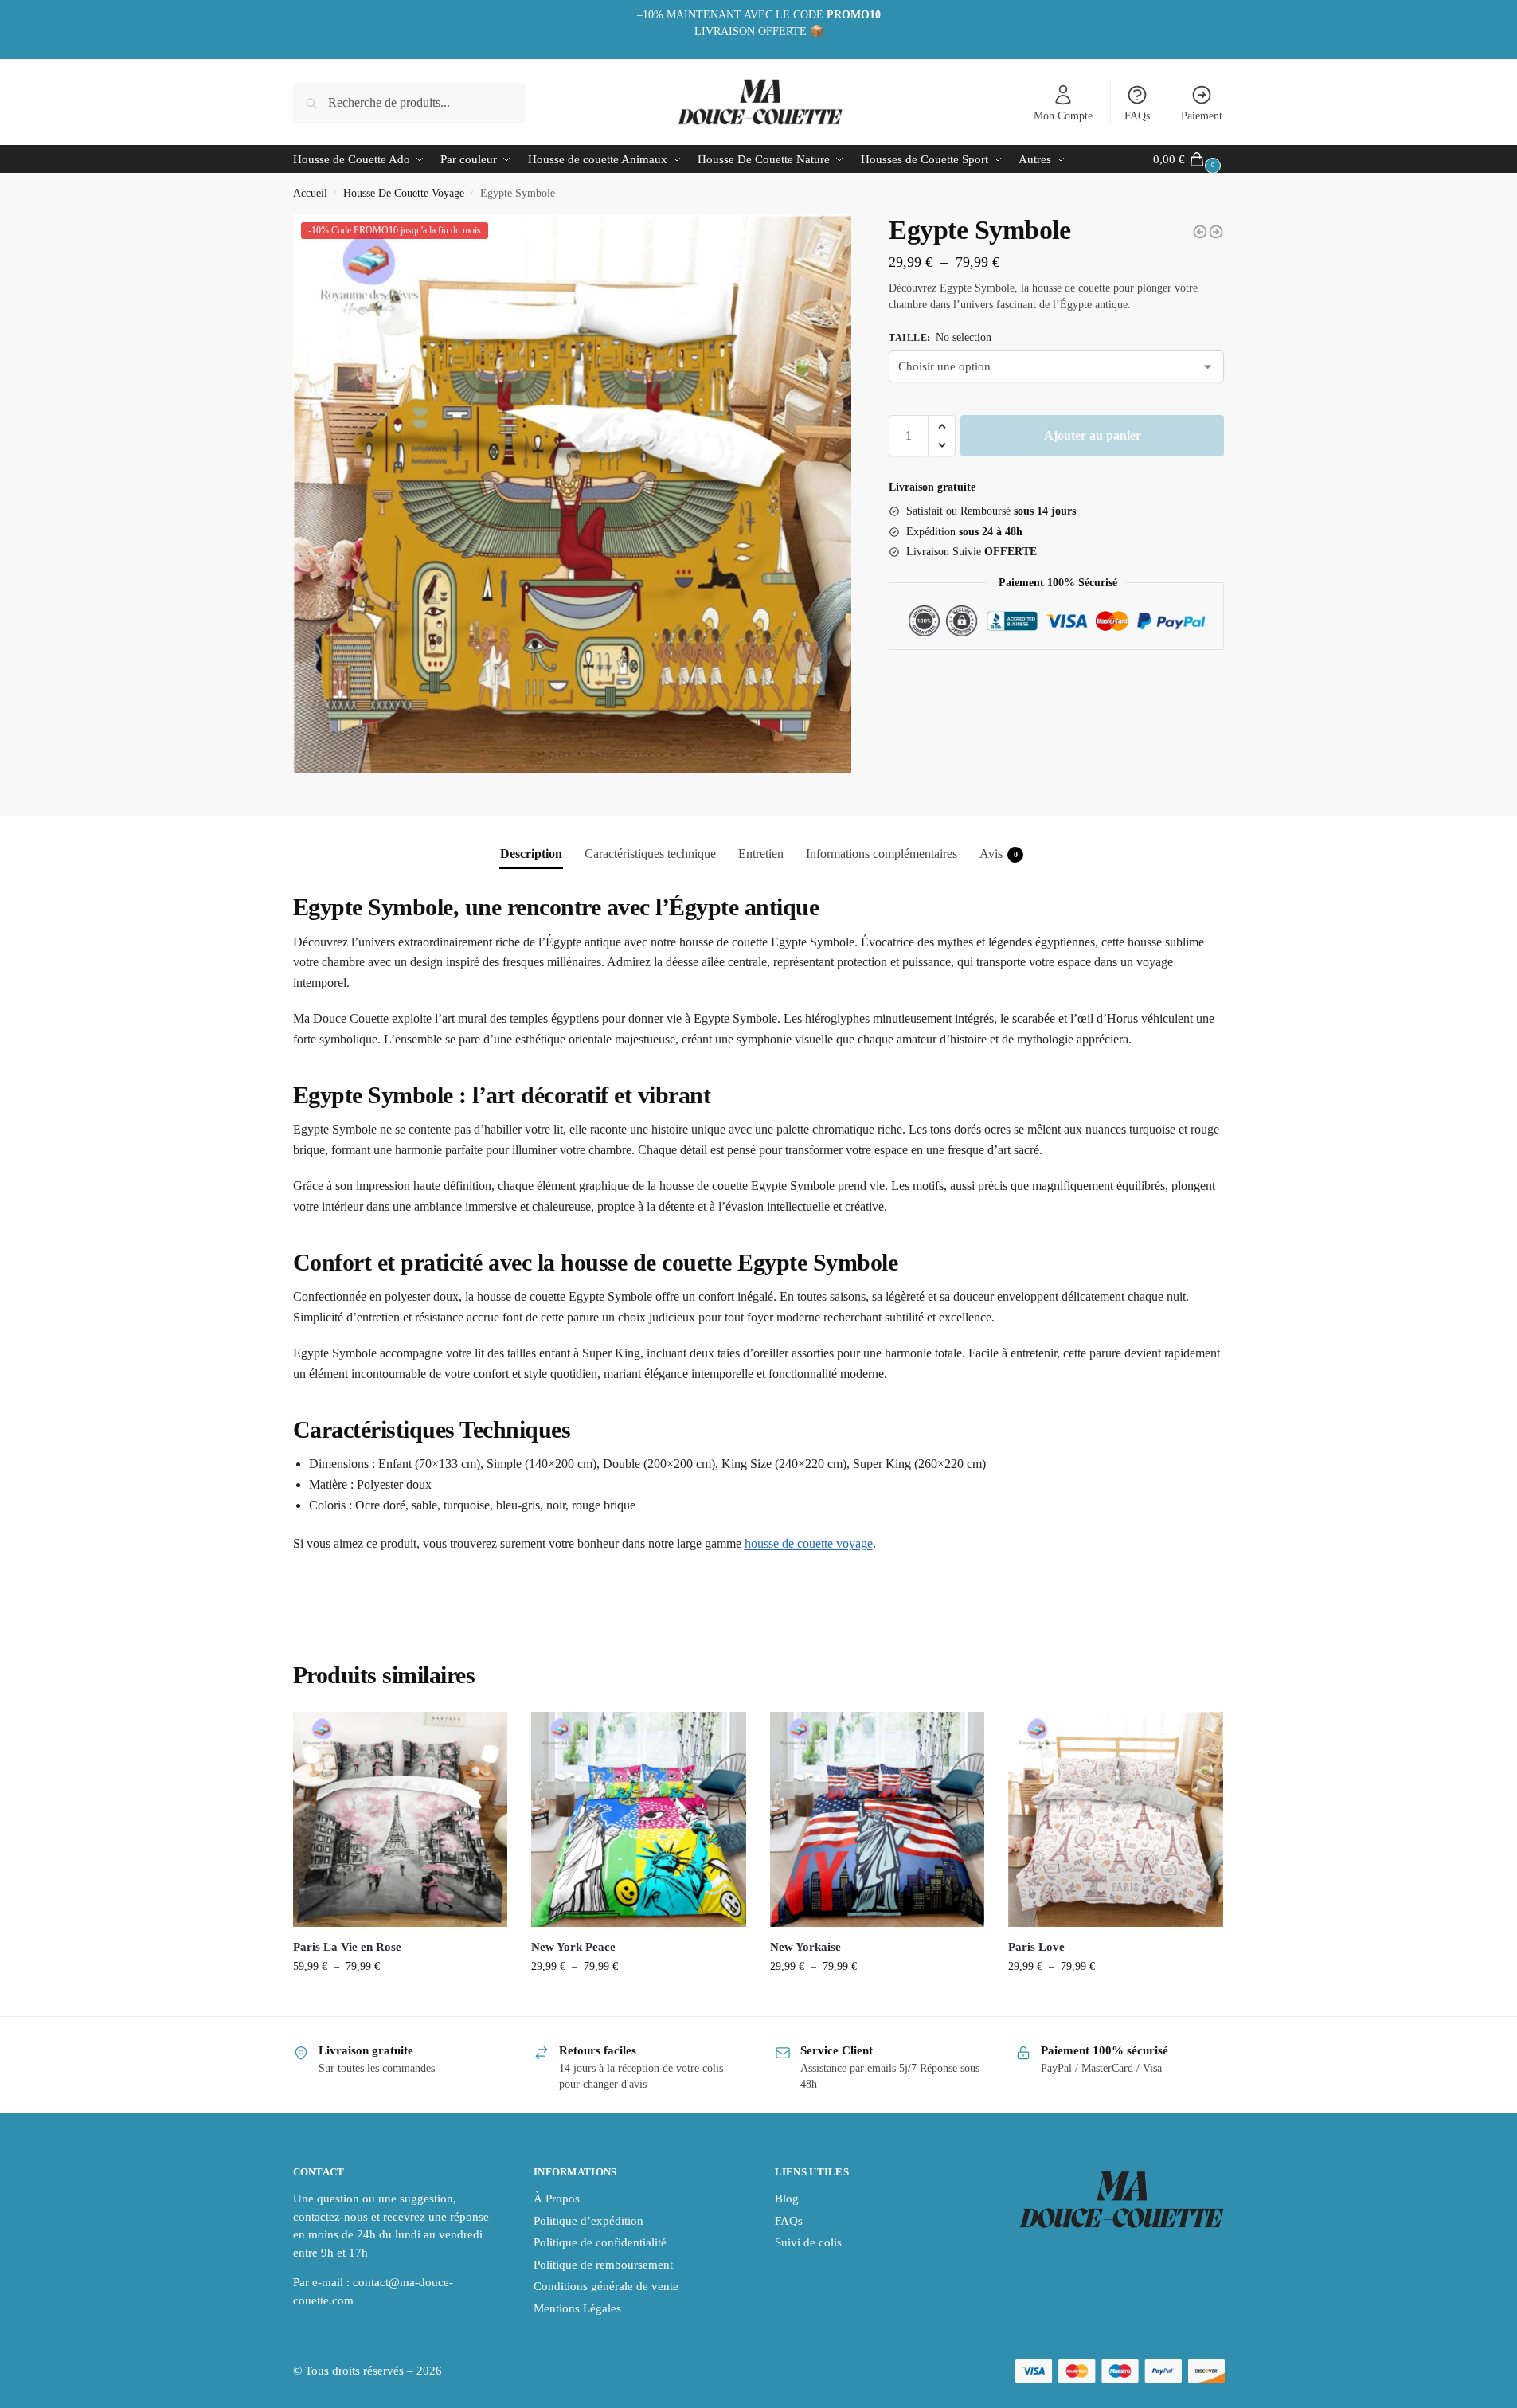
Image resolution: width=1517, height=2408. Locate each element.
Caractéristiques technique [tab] (650, 854)
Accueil (310, 193)
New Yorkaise (805, 1947)
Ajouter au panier (1093, 435)
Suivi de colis (808, 2242)
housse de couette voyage (809, 1543)
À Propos (557, 2199)
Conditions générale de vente (606, 2286)
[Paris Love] (1116, 1819)
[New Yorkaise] (878, 1819)
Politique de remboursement (603, 2265)
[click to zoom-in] (573, 494)
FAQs (1137, 116)
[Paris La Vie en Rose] (401, 1819)
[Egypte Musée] (1216, 232)
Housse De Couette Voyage (404, 193)
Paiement (1202, 116)
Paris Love (1036, 1947)
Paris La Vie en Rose (347, 1947)
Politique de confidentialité (600, 2242)
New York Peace (573, 1947)
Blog (787, 2199)
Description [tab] (531, 854)
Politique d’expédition (588, 2221)
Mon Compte (1063, 116)
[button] (942, 426)
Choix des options (400, 2000)
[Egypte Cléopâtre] (1200, 232)
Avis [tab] (999, 854)
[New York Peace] (639, 1819)
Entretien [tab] (761, 854)
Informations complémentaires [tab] (882, 854)
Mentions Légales (577, 2308)
